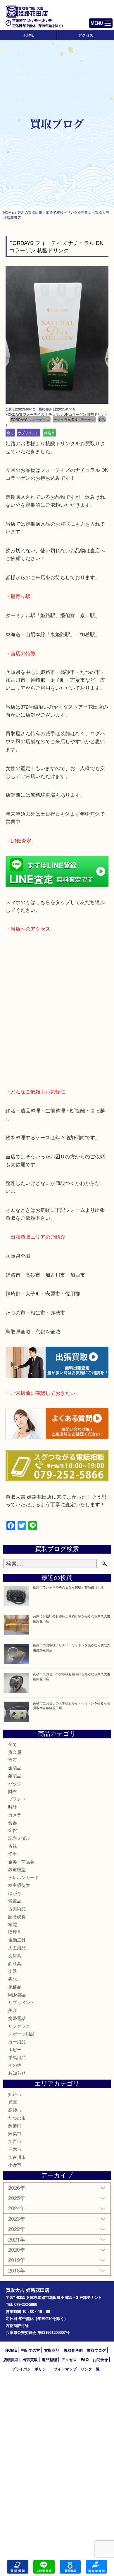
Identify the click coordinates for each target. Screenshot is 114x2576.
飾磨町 (15, 2126)
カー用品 (17, 2041)
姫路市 (49, 433)
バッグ (15, 1783)
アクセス (86, 35)
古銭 (13, 1846)
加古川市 (17, 2157)
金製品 (15, 1767)
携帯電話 (17, 2018)
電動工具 (17, 1940)
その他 (15, 2065)
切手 (13, 1854)
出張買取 (30, 2360)
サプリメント (28, 433)
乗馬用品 (17, 2057)
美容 (13, 2010)
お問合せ (100, 2360)
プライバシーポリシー (31, 2369)
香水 (13, 1979)
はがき (15, 1893)
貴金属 (15, 1752)
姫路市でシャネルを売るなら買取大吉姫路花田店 (68, 1587)
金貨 (13, 1830)
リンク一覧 (90, 2369)
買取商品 (52, 2350)
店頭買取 (11, 2360)
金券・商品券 (21, 1862)
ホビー (15, 2049)
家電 (13, 1924)
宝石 (13, 1760)
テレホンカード (24, 1877)
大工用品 (17, 1948)
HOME (28, 35)
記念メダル (19, 1838)
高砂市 (15, 2110)
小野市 (15, 2165)
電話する (18, 2567)
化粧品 (15, 1987)
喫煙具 (15, 1932)
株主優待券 (19, 1885)
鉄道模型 (17, 1869)
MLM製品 (17, 1995)
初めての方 (31, 2350)
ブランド (17, 1799)
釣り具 (15, 1963)
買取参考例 (73, 2350)
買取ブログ (96, 2350)
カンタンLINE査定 (44, 2567)
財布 (13, 1791)
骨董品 (15, 1900)
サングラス (19, 2026)
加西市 (15, 2141)
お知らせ (17, 2073)
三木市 (15, 2149)
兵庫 (13, 2102)
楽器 (13, 1971)
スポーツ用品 (21, 2034)
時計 (13, 1807)
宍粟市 (15, 2133)
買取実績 (96, 2567)
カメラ (15, 1815)
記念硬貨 (17, 1916)
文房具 (15, 1955)
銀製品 (15, 1775)
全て (10, 433)
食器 (13, 1822)
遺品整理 (49, 2360)
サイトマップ (65, 2369)
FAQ (85, 2360)
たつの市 (17, 2118)
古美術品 (17, 1908)
